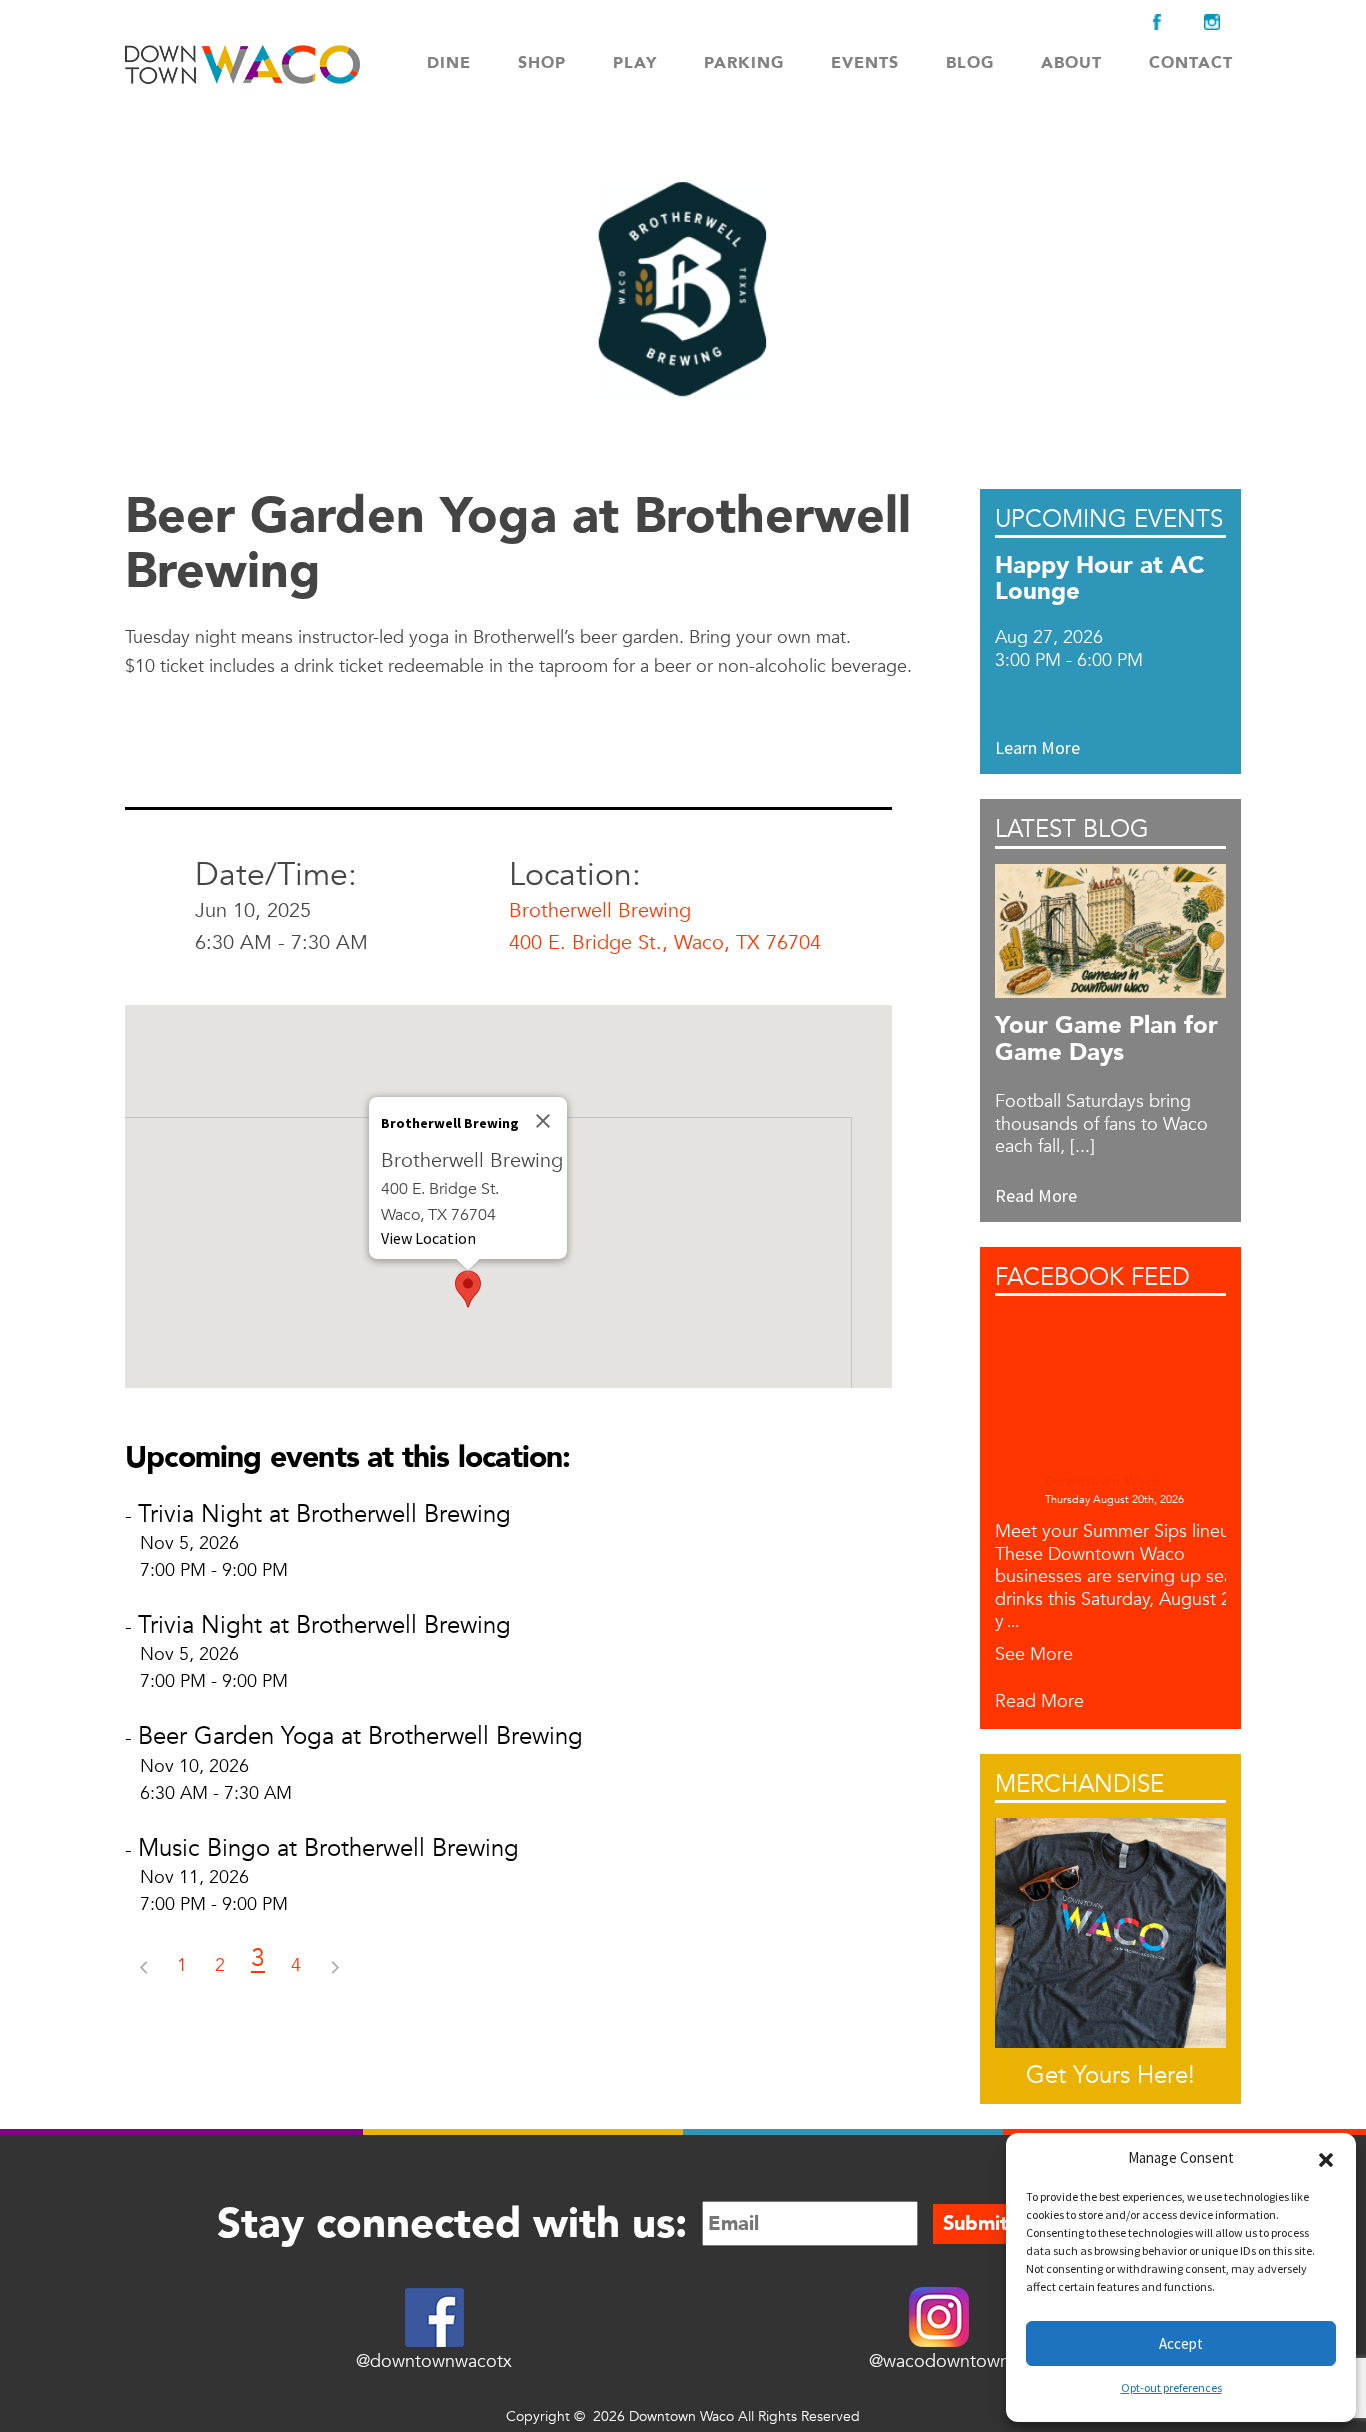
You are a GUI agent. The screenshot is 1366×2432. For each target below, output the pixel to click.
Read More (1039, 1702)
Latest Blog (1072, 829)
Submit (975, 2223)
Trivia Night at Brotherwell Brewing (324, 1514)
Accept (1181, 2343)
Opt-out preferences (1171, 2387)
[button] (1326, 2158)
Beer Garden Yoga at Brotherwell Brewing (360, 1736)
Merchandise (1079, 1784)
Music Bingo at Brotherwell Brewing (328, 1848)
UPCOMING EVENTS (1109, 519)
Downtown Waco (1103, 1482)
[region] (508, 1196)
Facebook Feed (1092, 1277)
